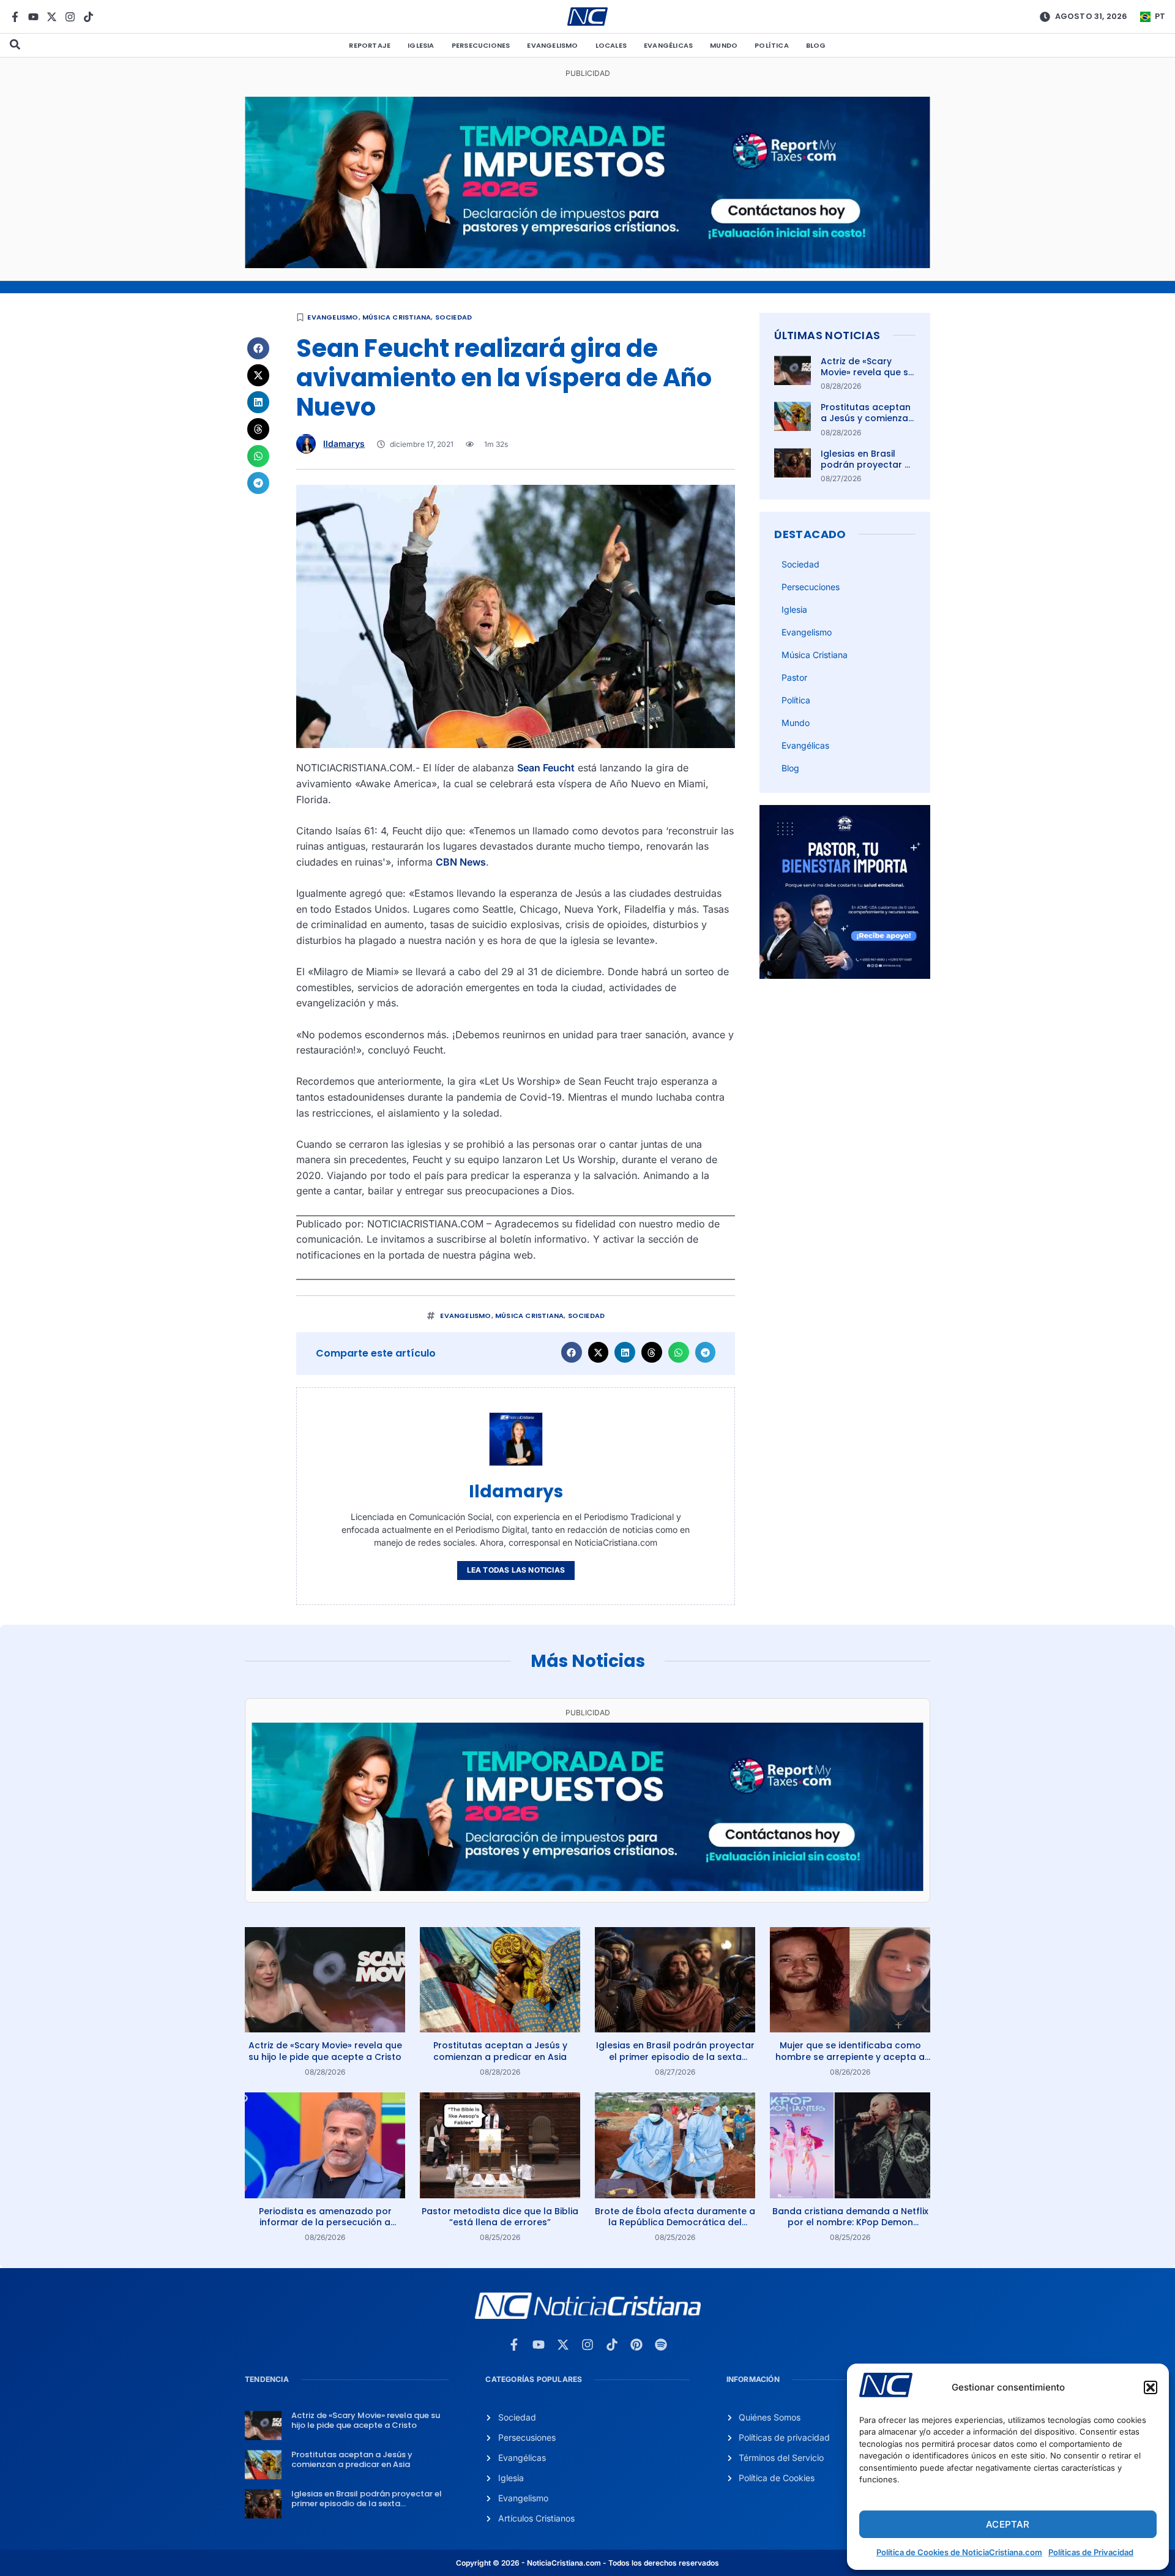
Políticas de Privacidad (1091, 2552)
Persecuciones (481, 45)
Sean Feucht (546, 768)
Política (772, 45)
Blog (816, 45)
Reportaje (370, 45)
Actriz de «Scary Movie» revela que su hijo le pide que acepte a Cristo (867, 378)
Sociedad (454, 317)
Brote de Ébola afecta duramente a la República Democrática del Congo (675, 2222)
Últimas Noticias (827, 335)
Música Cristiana (397, 317)
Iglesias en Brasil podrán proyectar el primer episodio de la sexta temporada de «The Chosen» (675, 2056)
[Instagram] (70, 17)
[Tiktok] (88, 17)
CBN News (461, 862)
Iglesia (421, 45)
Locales (611, 45)
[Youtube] (33, 17)
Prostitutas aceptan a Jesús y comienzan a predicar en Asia (867, 418)
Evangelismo (552, 45)
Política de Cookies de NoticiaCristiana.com (959, 2552)
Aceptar (1008, 2524)
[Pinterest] (636, 2345)
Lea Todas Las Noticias (516, 1570)
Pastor (794, 677)
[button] (1151, 2387)
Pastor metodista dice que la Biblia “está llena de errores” (500, 2217)
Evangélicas (668, 45)
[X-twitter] (52, 17)
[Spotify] (661, 2345)
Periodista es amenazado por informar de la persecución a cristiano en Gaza (325, 2222)
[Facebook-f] (15, 17)
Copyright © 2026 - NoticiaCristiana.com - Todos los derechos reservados (587, 2563)
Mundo (724, 45)
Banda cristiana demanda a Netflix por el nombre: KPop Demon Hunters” (850, 2222)
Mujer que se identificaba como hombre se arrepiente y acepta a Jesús (850, 2056)
